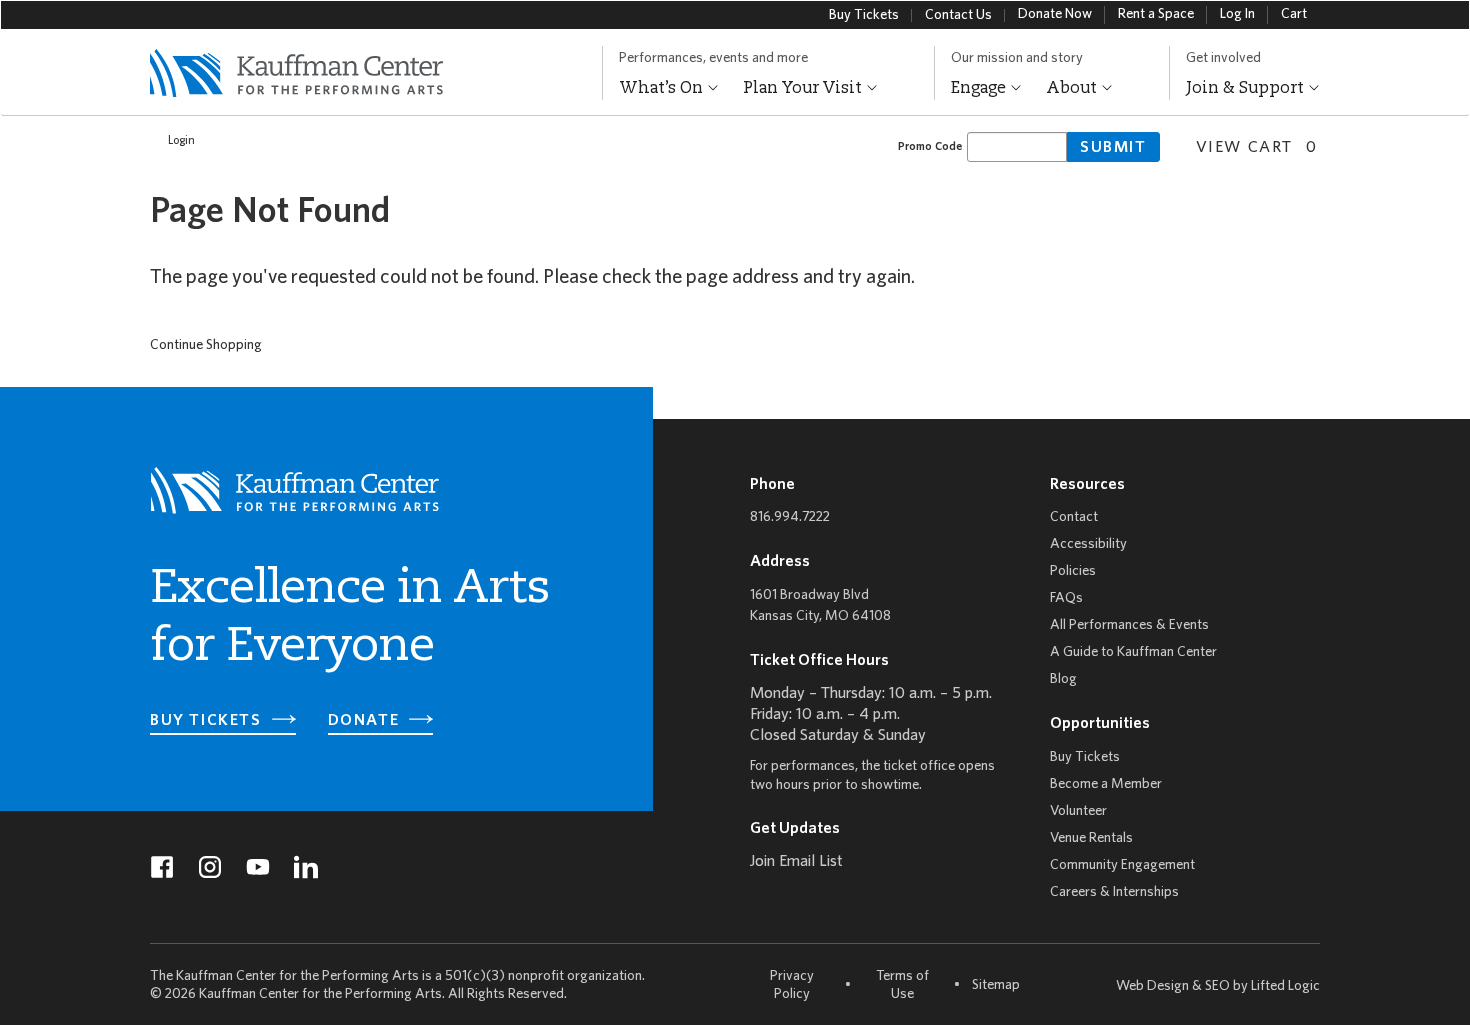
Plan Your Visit (804, 89)
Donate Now (1055, 14)
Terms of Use (902, 985)
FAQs (1066, 598)
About (1073, 89)
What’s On (663, 89)
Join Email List (796, 862)
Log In (1237, 14)
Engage (980, 89)
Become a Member (1106, 784)
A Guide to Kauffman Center (1133, 652)
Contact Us (958, 15)
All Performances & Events (1129, 625)
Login (181, 140)
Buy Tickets (864, 15)
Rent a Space (1156, 14)
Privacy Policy (792, 985)
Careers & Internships (1114, 892)
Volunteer (1078, 811)
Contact (1074, 517)
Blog (1063, 679)
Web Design (1152, 986)
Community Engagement (1122, 865)
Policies (1073, 571)
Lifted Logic (1285, 986)
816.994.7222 (790, 517)
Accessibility (1088, 544)
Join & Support (1247, 89)
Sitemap (996, 985)
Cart (1294, 14)
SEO (1217, 986)
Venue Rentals (1091, 838)
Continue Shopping (206, 345)
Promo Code (930, 146)
